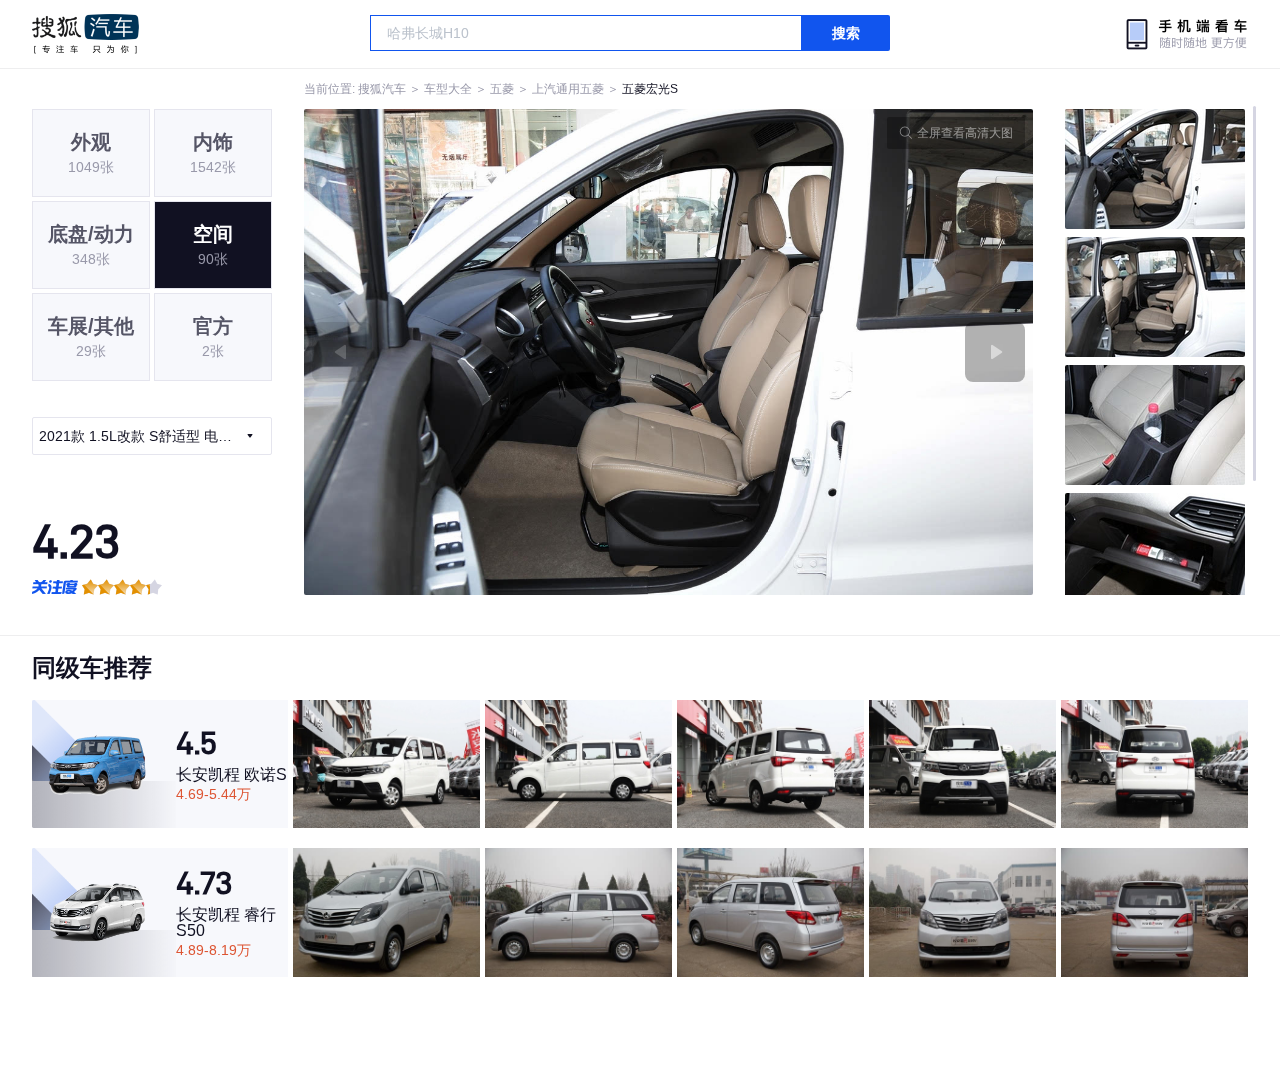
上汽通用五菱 (568, 89)
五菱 (502, 89)
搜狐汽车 (85, 34)
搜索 (846, 33)
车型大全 (448, 89)
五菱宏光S (650, 89)
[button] (486, 352)
